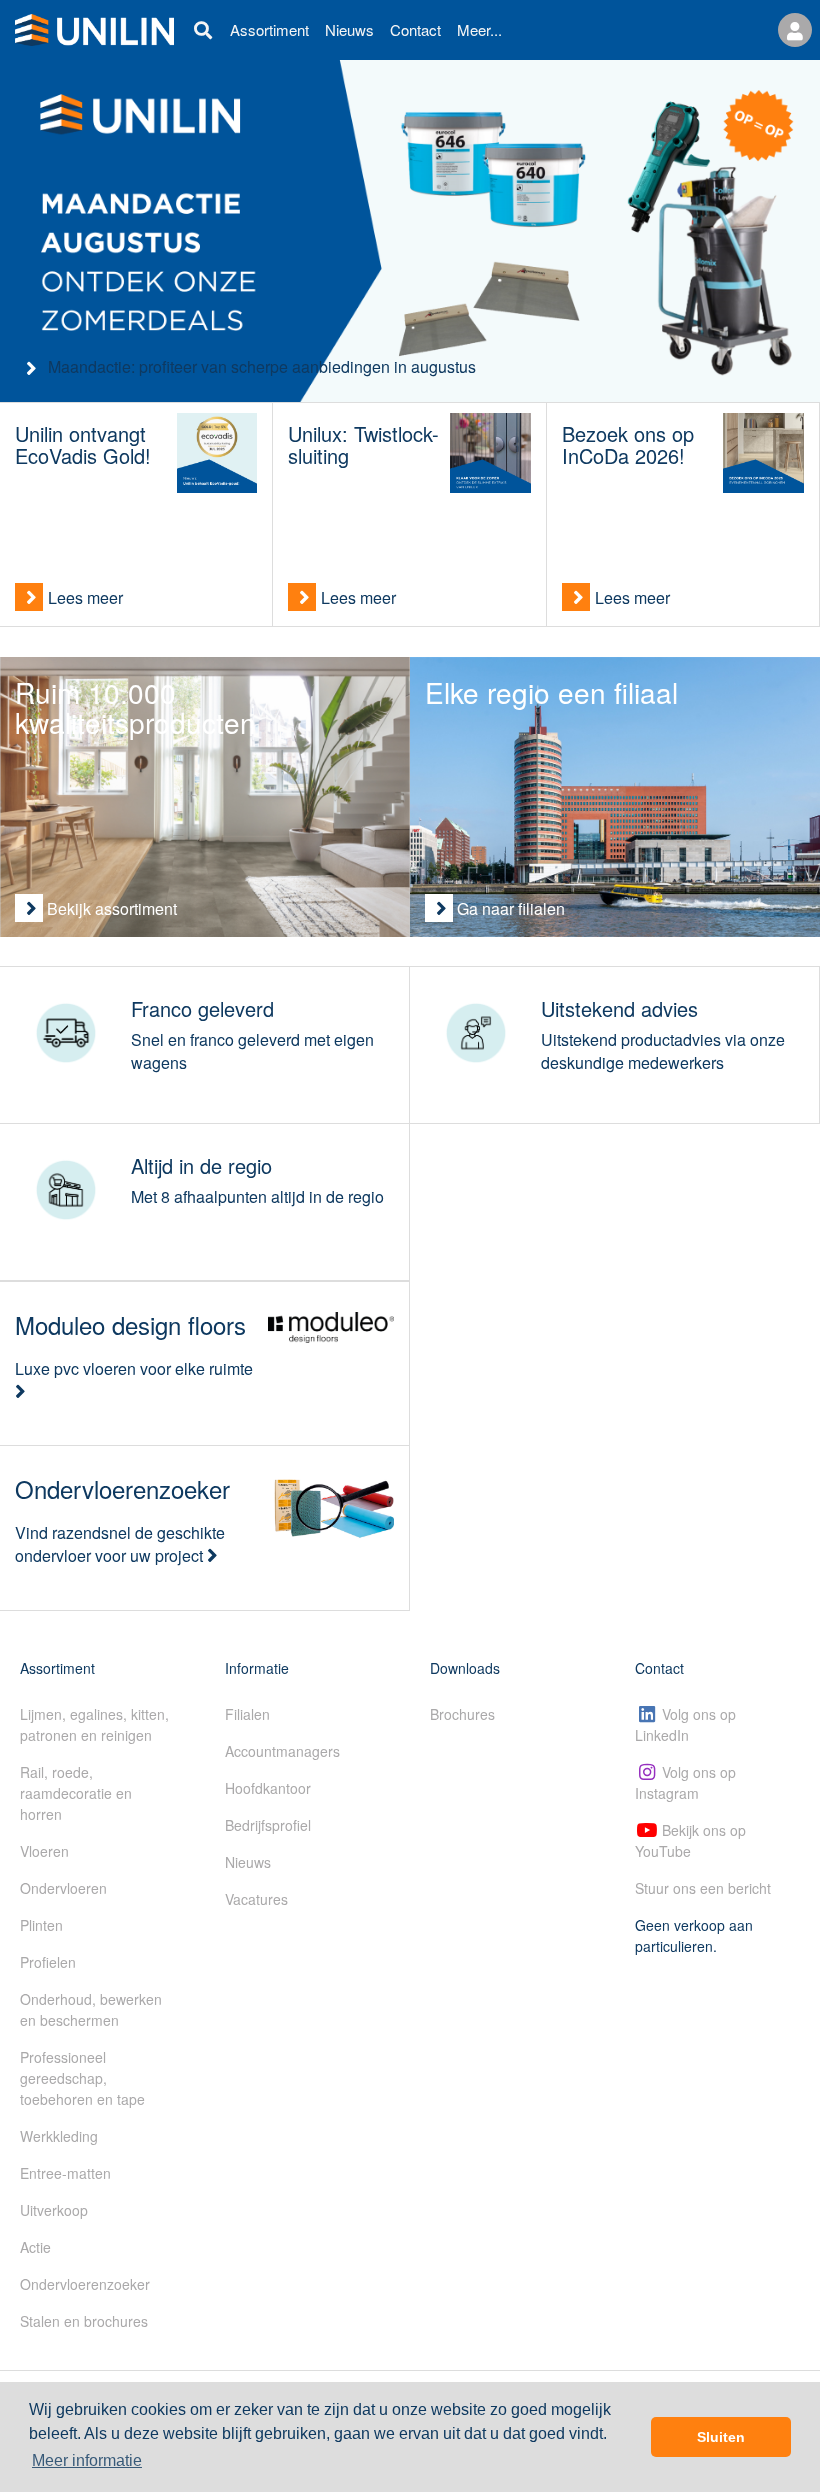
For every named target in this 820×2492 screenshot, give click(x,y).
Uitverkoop (54, 2210)
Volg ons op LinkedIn (685, 1724)
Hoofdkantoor (268, 1788)
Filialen (247, 1714)
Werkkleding (59, 2136)
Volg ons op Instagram (685, 1782)
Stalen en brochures (84, 2321)
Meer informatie (87, 2460)
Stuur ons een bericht (703, 1888)
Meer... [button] (479, 29)
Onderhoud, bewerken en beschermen (91, 2009)
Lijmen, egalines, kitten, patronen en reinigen (94, 1724)
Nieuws (349, 29)
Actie (35, 2247)
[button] (795, 30)
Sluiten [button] (721, 2437)
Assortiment (269, 29)
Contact (415, 29)
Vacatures (256, 1899)
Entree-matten (65, 2173)
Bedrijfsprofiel (268, 1825)
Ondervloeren (63, 1888)
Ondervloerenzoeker (85, 2284)
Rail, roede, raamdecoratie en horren (76, 1793)
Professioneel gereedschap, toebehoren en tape (82, 2078)
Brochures (462, 1714)
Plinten (41, 1925)
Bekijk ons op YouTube (690, 1840)
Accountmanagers (282, 1751)
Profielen (48, 1962)
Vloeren (44, 1851)
